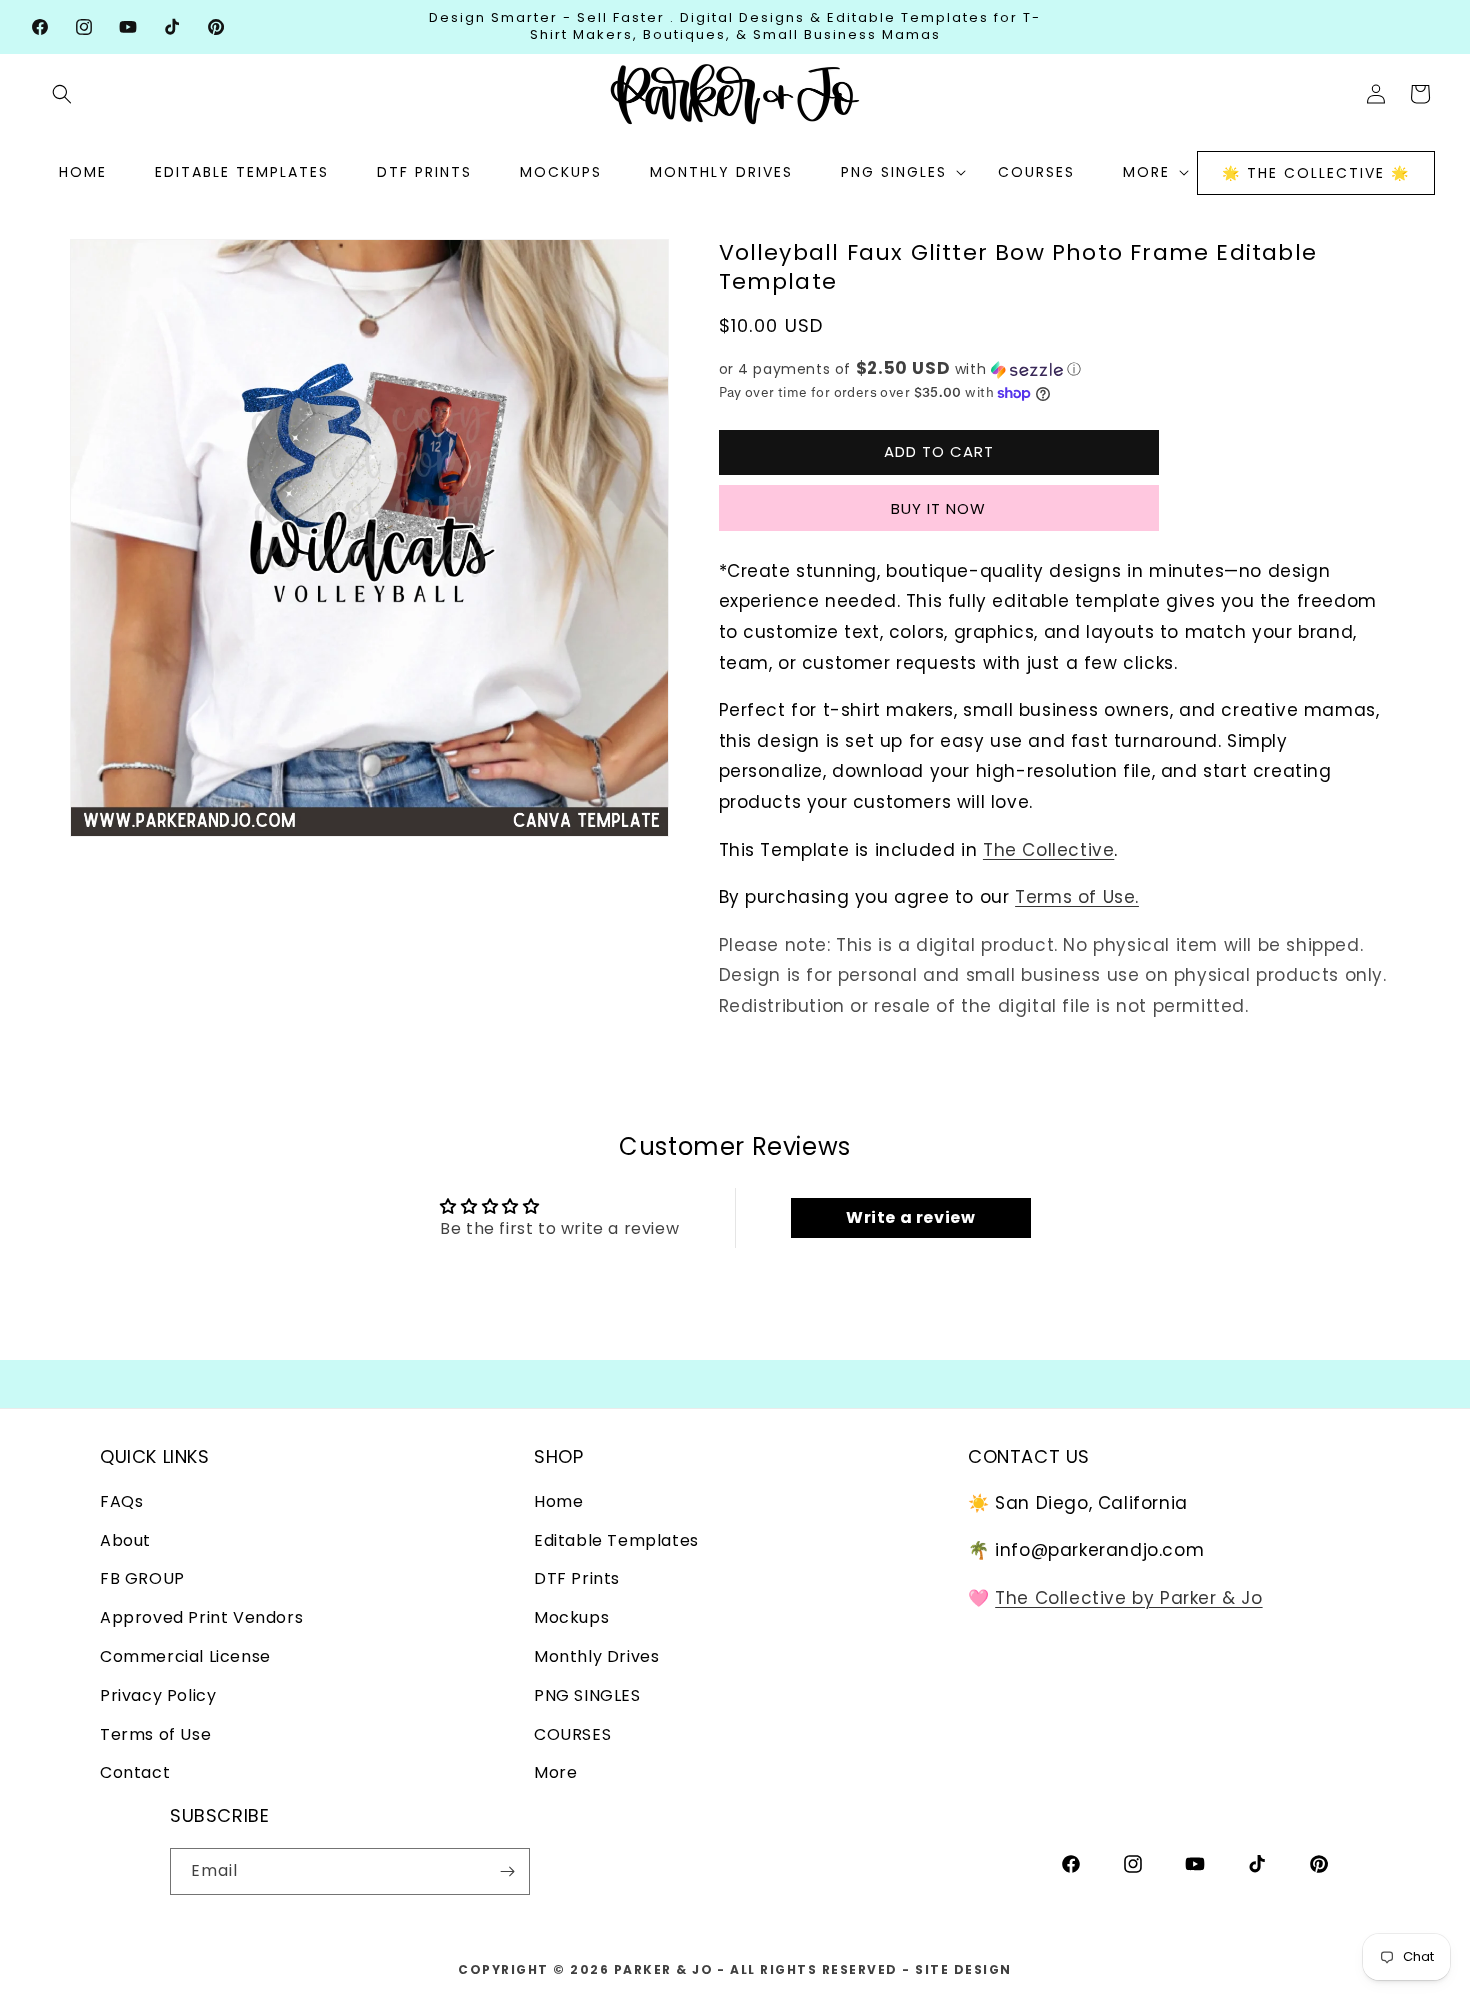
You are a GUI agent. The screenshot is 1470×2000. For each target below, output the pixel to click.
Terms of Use (155, 1735)
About (125, 1541)
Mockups (571, 1618)
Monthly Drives (596, 1657)
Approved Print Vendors (201, 1618)
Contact (135, 1773)
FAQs (121, 1502)
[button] (62, 94)
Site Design (963, 1969)
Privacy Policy (158, 1696)
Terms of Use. (1077, 897)
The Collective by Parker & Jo (1128, 1599)
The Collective (1048, 850)
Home (558, 1502)
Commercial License (185, 1657)
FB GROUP (142, 1579)
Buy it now (938, 508)
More (555, 1773)
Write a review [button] (910, 1217)
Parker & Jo (664, 1969)
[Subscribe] (507, 1871)
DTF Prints (577, 1579)
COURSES (572, 1735)
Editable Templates (616, 1541)
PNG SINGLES (587, 1696)
